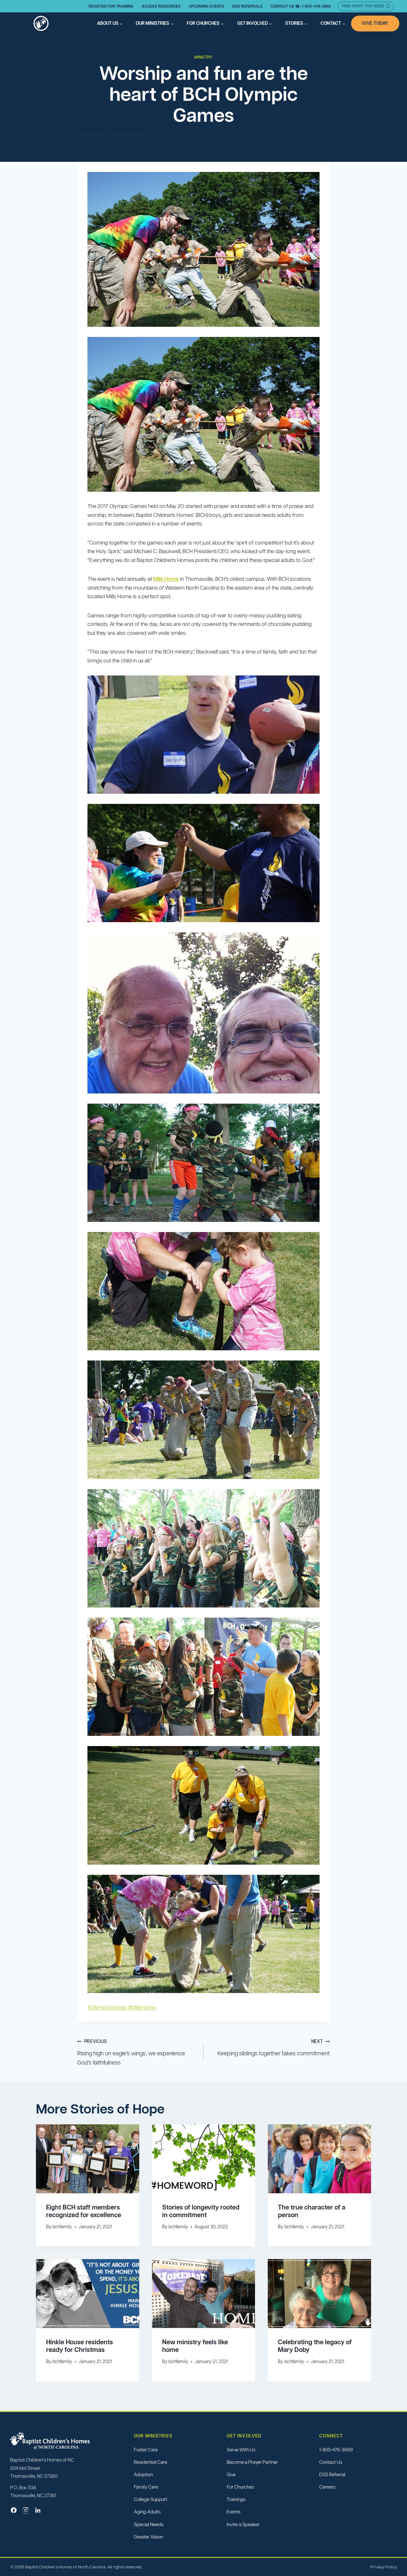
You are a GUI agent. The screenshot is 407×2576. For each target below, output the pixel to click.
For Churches (240, 2487)
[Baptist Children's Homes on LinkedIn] (38, 2510)
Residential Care (151, 2462)
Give (231, 2474)
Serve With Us (241, 2449)
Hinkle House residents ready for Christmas (79, 2346)
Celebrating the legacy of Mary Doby (315, 2346)
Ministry (203, 57)
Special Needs (149, 2524)
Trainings (236, 2499)
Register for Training (111, 6)
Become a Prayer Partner (252, 2462)
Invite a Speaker (243, 2524)
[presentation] (88, 2159)
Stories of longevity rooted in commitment (201, 2211)
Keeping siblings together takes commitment (274, 2048)
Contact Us (331, 2462)
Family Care (146, 2487)
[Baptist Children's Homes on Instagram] (26, 2510)
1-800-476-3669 (336, 2449)
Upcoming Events (207, 6)
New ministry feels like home (195, 2346)
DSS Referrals (248, 6)
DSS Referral (332, 2474)
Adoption (143, 2474)
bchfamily (93, 134)
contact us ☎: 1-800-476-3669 (301, 6)
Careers (327, 2487)
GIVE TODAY (375, 23)
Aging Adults (147, 2512)
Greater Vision (148, 2536)
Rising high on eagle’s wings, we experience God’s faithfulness (131, 2052)
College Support (151, 2499)
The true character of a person (312, 2211)
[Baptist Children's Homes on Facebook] (14, 2510)
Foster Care (146, 2449)
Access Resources (161, 6)
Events (234, 2512)
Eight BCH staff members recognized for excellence (84, 2211)
